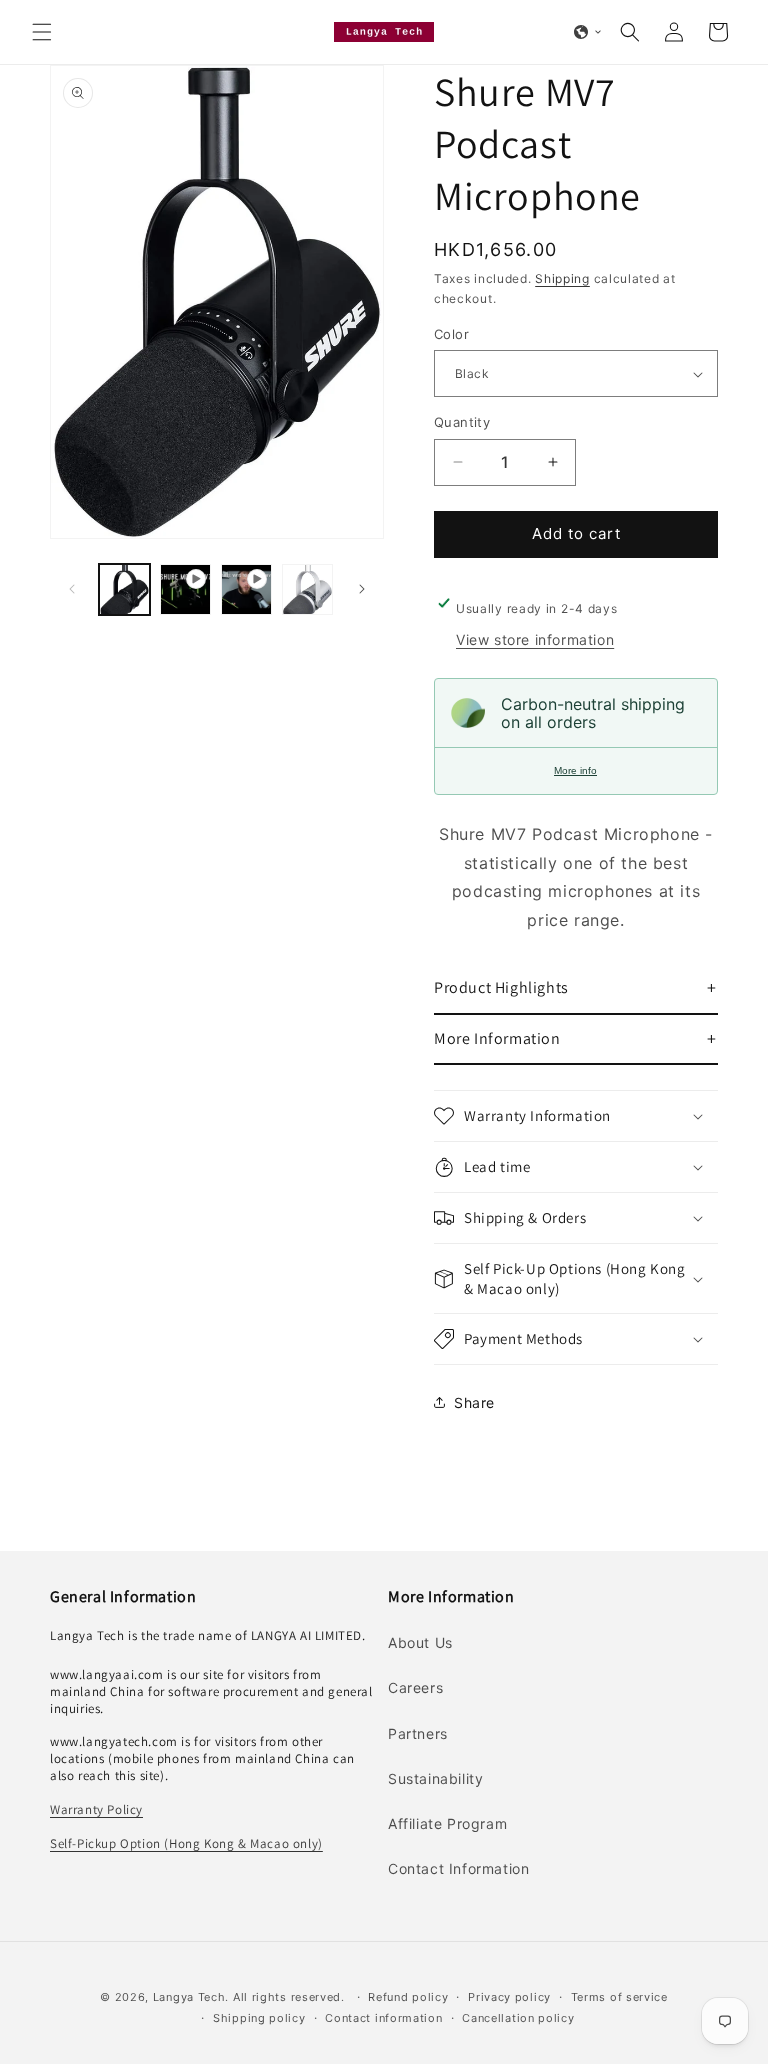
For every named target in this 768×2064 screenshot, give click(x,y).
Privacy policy (509, 1997)
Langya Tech (189, 1997)
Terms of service (619, 1997)
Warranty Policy (96, 1809)
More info (575, 770)
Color (451, 334)
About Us (420, 1642)
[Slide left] (72, 589)
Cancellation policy (518, 2018)
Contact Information (458, 1868)
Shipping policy (259, 2018)
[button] (42, 32)
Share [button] (474, 1402)
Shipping (562, 278)
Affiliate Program (447, 1823)
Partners (418, 1733)
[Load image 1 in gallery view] (124, 589)
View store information (535, 639)
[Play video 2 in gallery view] (246, 589)
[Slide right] (362, 589)
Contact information (383, 2018)
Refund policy (408, 1997)
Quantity (462, 422)
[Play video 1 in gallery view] (185, 589)
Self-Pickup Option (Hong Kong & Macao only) (186, 1843)
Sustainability (435, 1778)
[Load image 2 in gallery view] (307, 589)
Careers (415, 1687)
